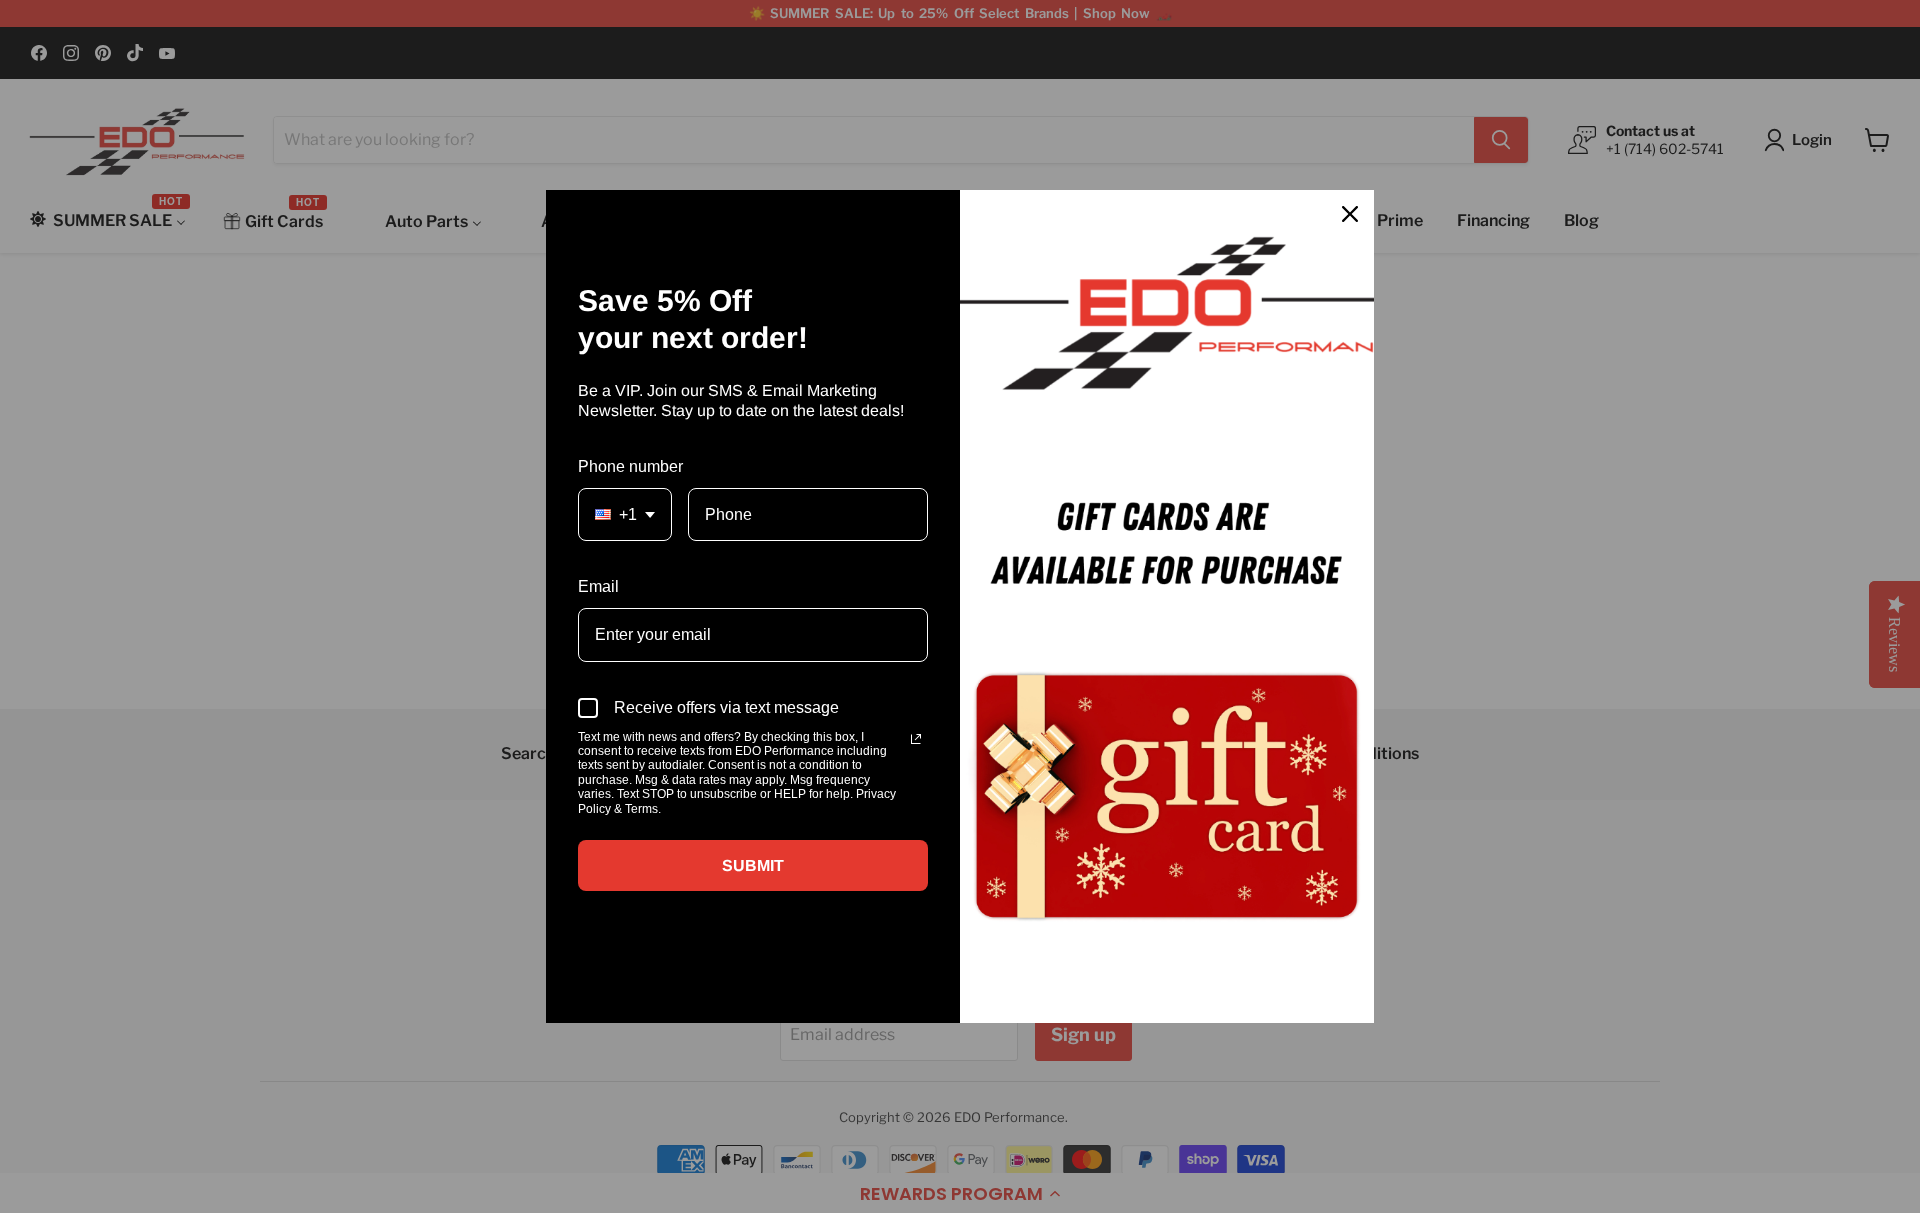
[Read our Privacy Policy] (916, 739)
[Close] (1350, 214)
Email (598, 586)
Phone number (630, 466)
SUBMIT (753, 865)
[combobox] (625, 514)
